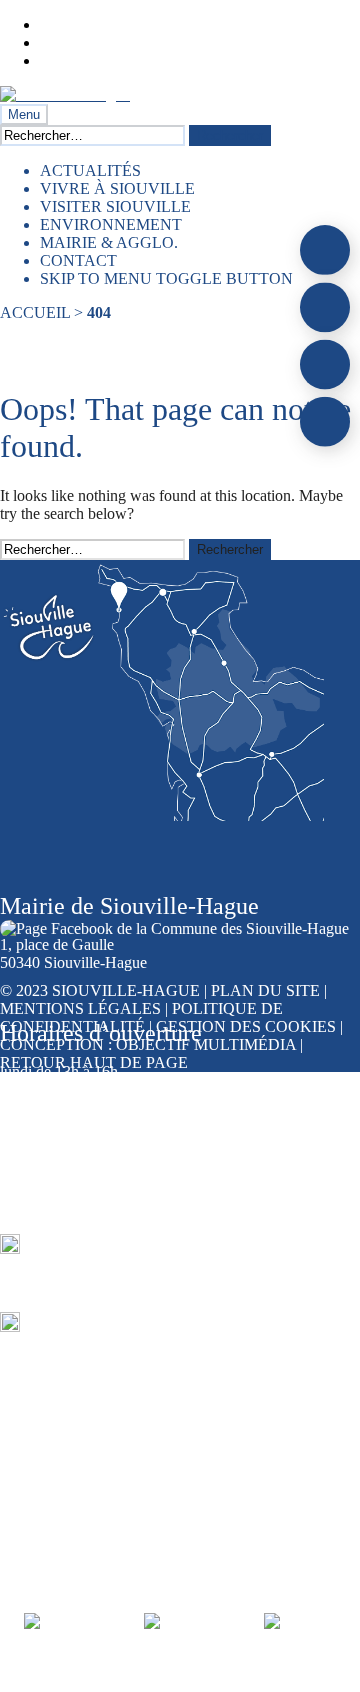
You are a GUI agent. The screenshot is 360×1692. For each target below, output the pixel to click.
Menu (24, 114)
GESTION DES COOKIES (248, 1026)
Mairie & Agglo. (109, 242)
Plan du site (265, 990)
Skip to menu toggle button (166, 278)
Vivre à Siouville (117, 188)
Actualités (90, 170)
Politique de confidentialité (141, 1017)
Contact (78, 260)
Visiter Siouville (115, 206)
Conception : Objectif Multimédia (148, 1044)
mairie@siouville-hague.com (120, 1336)
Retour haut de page (94, 1062)
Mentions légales (80, 1008)
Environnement (111, 224)
